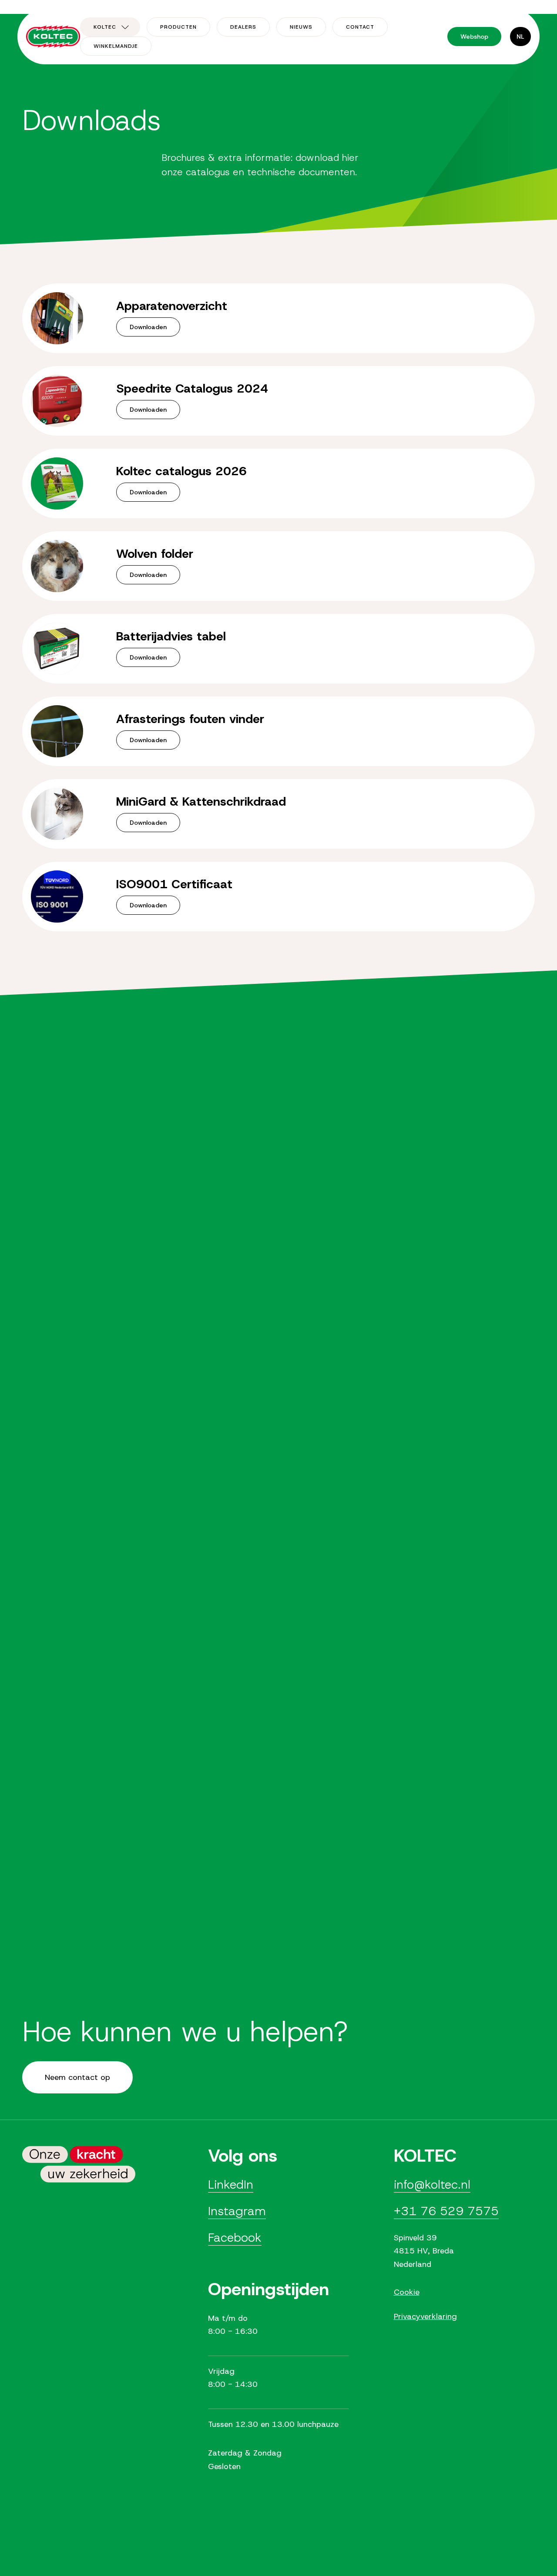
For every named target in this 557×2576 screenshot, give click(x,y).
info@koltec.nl (432, 2184)
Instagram (237, 2211)
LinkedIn (231, 2184)
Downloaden (148, 327)
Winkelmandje (116, 46)
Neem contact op (77, 2077)
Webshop (474, 37)
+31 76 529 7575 (446, 2211)
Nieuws (301, 27)
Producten (178, 27)
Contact (360, 27)
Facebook (235, 2238)
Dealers (243, 27)
